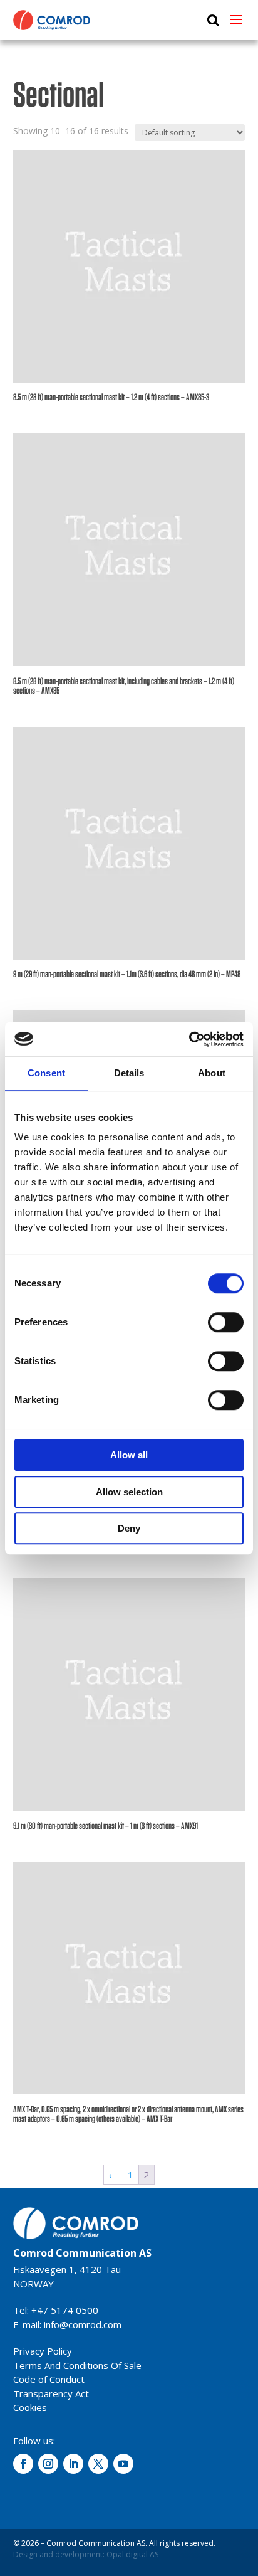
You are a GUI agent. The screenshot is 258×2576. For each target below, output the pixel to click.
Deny (129, 1528)
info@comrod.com (83, 2324)
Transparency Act (51, 2393)
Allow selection (129, 1492)
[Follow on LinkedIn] (73, 2464)
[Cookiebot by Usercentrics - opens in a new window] (189, 1039)
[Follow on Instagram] (48, 2464)
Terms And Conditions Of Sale (77, 2365)
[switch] (226, 1322)
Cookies (30, 2407)
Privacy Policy (43, 2351)
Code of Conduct (49, 2379)
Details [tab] (129, 1073)
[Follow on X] (98, 2464)
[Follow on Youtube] (123, 2464)
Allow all (129, 1455)
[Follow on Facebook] (23, 2464)
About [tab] (212, 1073)
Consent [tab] (46, 1073)
